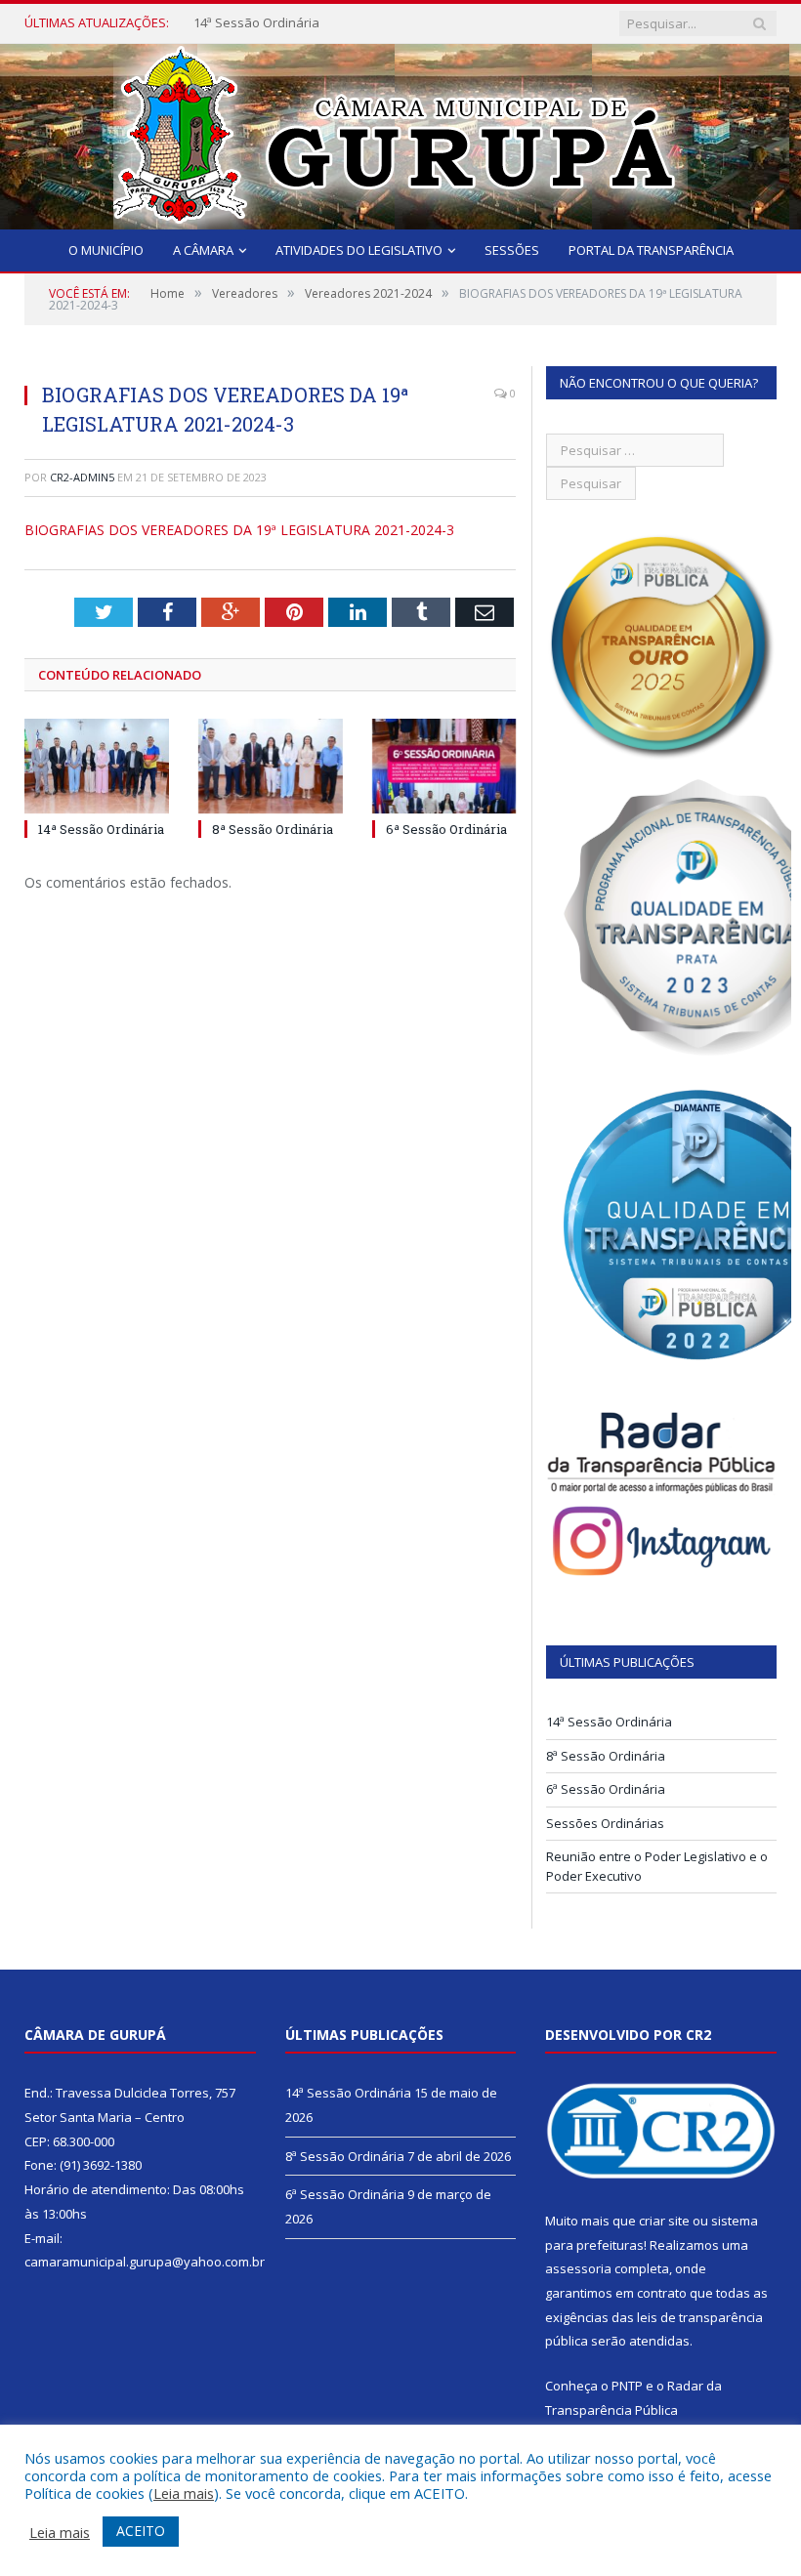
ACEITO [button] (141, 2531)
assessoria (578, 2268)
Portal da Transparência (651, 250)
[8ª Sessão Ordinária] (271, 766)
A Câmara (203, 250)
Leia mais (184, 2493)
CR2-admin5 (82, 477)
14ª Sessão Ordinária (256, 23)
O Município (106, 250)
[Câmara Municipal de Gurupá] (400, 132)
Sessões (512, 250)
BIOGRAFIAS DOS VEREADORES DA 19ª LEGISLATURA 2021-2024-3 (239, 530)
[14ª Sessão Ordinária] (97, 766)
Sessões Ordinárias (605, 1823)
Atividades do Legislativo (359, 250)
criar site (664, 2221)
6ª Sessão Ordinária (446, 829)
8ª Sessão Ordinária (273, 829)
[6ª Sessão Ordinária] (444, 766)
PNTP (627, 2386)
